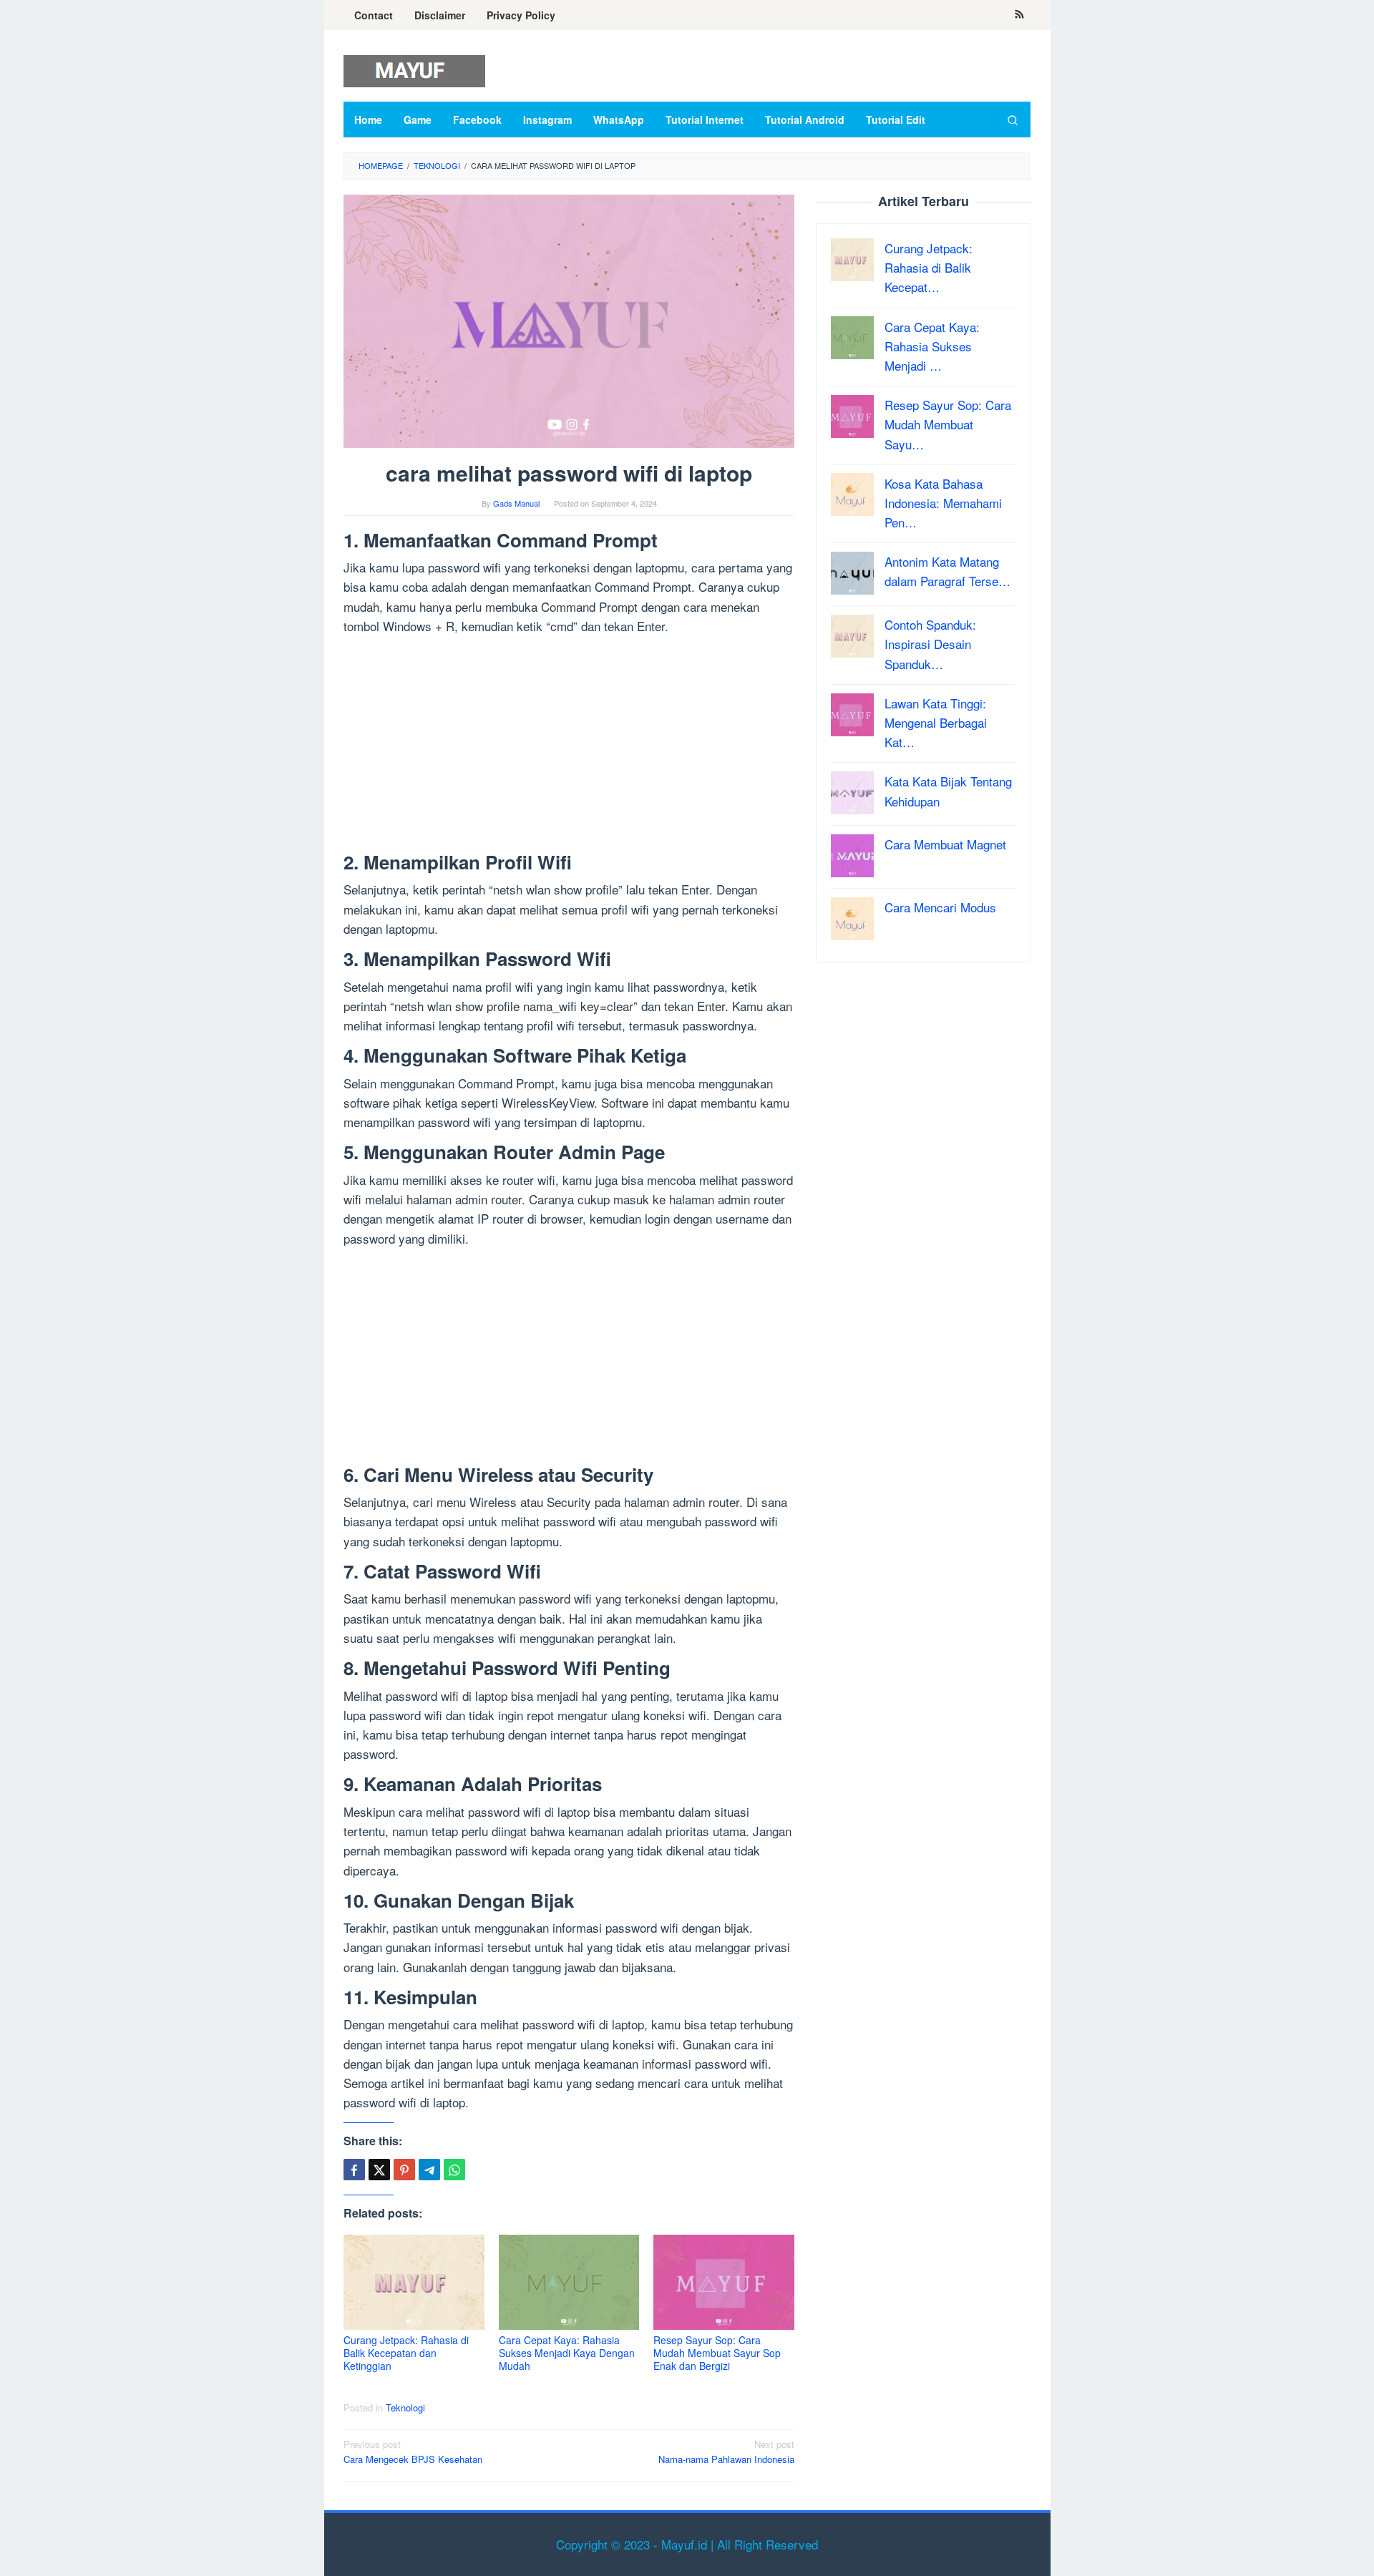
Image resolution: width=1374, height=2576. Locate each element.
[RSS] (1019, 15)
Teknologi (405, 2407)
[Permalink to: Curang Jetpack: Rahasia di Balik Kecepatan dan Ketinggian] (414, 2282)
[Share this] (354, 2170)
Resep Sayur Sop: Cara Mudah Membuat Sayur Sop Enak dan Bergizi (717, 2353)
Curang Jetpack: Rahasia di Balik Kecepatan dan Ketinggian (406, 2353)
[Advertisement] (569, 746)
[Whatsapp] (454, 2170)
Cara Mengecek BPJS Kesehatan (413, 2451)
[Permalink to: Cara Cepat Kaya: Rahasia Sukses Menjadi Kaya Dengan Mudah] (569, 2282)
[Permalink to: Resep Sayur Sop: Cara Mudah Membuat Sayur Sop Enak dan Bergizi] (724, 2282)
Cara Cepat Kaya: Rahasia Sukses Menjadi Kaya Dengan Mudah (567, 2353)
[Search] (1013, 119)
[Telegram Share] (429, 2170)
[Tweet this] (379, 2170)
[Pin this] (404, 2170)
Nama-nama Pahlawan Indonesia (726, 2451)
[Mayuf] (414, 69)
